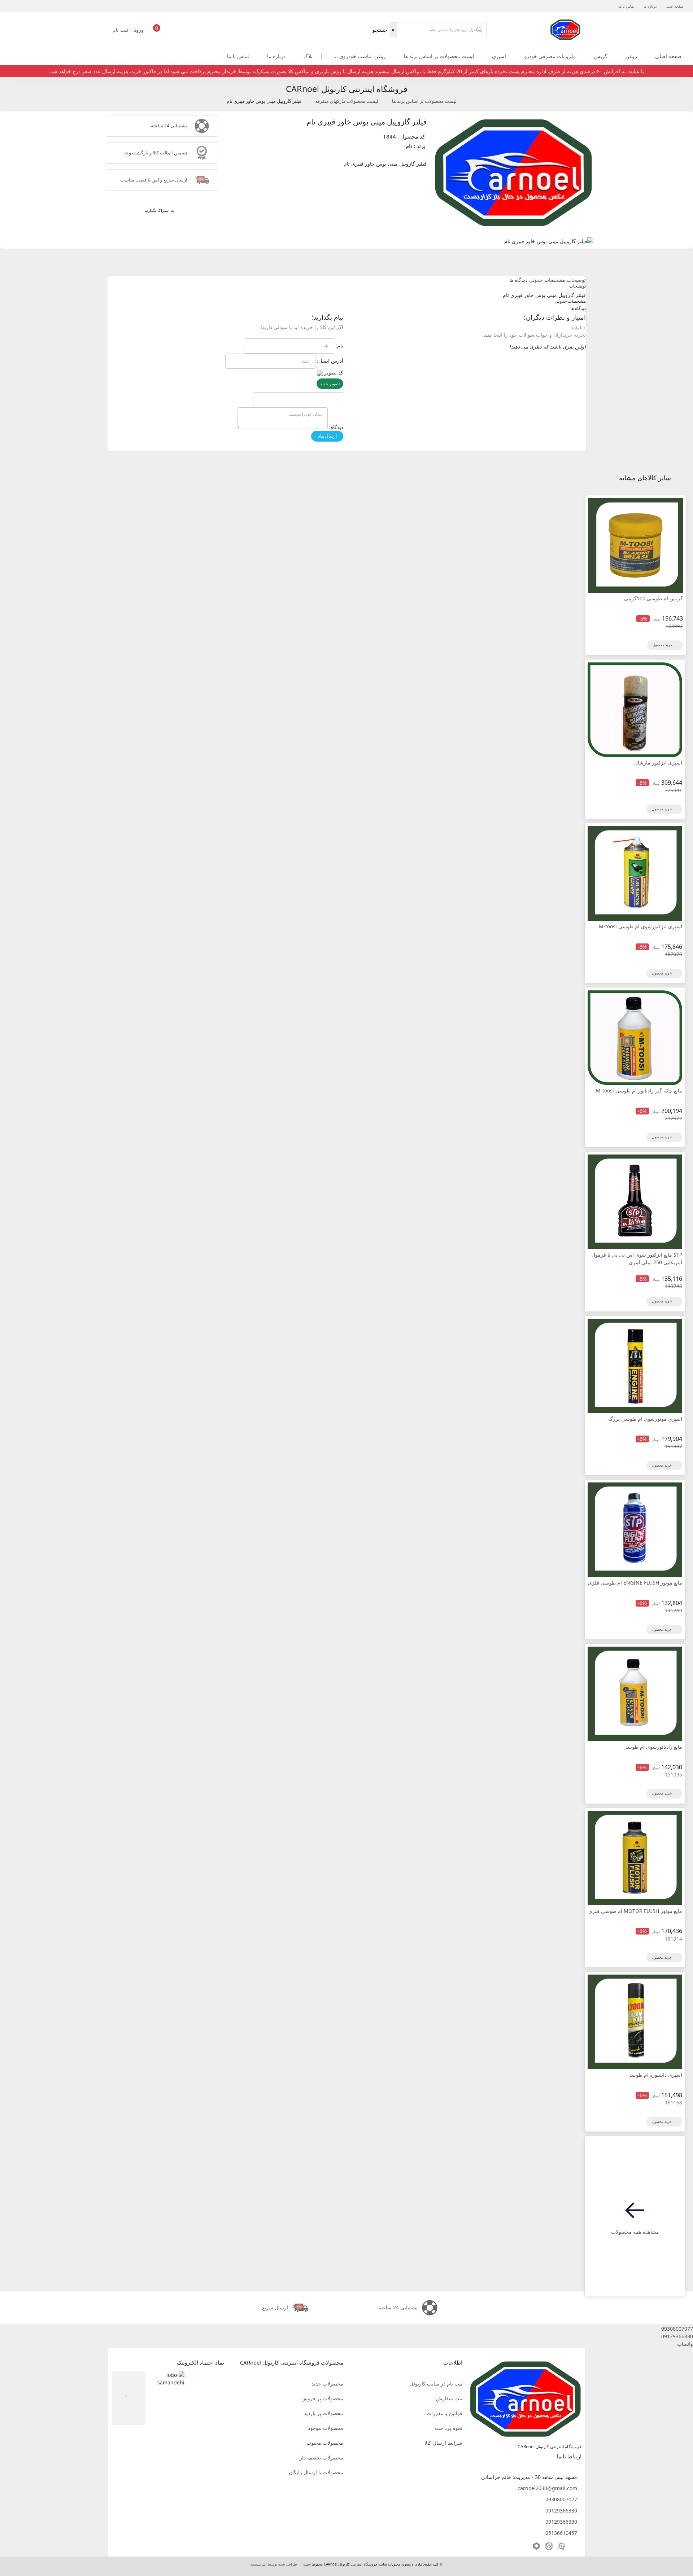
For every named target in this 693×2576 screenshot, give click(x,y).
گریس (601, 56)
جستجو (380, 30)
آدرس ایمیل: (330, 361)
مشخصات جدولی (547, 280)
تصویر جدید (330, 384)
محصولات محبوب (325, 2443)
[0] (157, 32)
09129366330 (561, 2511)
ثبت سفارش (449, 2398)
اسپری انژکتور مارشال (658, 763)
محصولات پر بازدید (324, 2413)
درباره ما (650, 6)
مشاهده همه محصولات (635, 2232)
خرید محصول (663, 645)
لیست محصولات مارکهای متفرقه (347, 101)
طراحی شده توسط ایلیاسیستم (274, 2564)
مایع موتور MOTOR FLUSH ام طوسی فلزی (635, 1911)
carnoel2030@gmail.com (547, 2488)
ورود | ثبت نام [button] (129, 30)
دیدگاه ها (518, 280)
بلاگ (308, 56)
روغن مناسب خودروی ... (360, 56)
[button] (346, 2329)
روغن (631, 56)
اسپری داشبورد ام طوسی (655, 2075)
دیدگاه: (336, 427)
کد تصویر (334, 373)
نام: (339, 345)
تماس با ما (627, 6)
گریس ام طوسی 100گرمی (653, 598)
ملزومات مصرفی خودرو (550, 56)
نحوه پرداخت (449, 2428)
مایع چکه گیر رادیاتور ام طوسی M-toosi (639, 1090)
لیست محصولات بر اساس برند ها (439, 56)
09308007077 (561, 2499)
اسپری (499, 56)
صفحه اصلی (674, 6)
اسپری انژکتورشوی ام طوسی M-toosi (640, 926)
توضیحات (576, 280)
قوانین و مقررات (444, 2413)
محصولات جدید (327, 2384)
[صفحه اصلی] (565, 29)
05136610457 (561, 2533)
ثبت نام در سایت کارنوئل (436, 2384)
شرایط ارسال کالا (443, 2443)
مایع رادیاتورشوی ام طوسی (653, 1747)
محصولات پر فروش (322, 2398)
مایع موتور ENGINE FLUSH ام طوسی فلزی (635, 1583)
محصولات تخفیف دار (321, 2457)
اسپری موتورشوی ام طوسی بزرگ (645, 1419)
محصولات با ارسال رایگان (316, 2472)
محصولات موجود (326, 2428)
